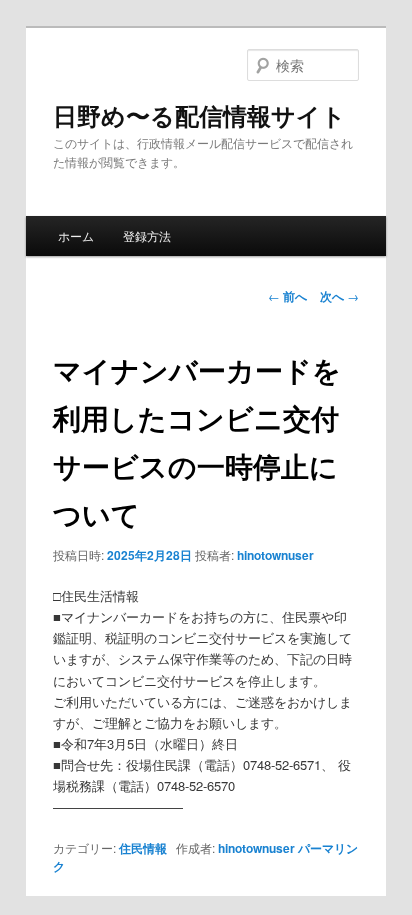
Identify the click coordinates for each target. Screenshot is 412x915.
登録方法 (147, 235)
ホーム (76, 235)
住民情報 (143, 848)
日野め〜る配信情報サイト (199, 115)
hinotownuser (275, 555)
